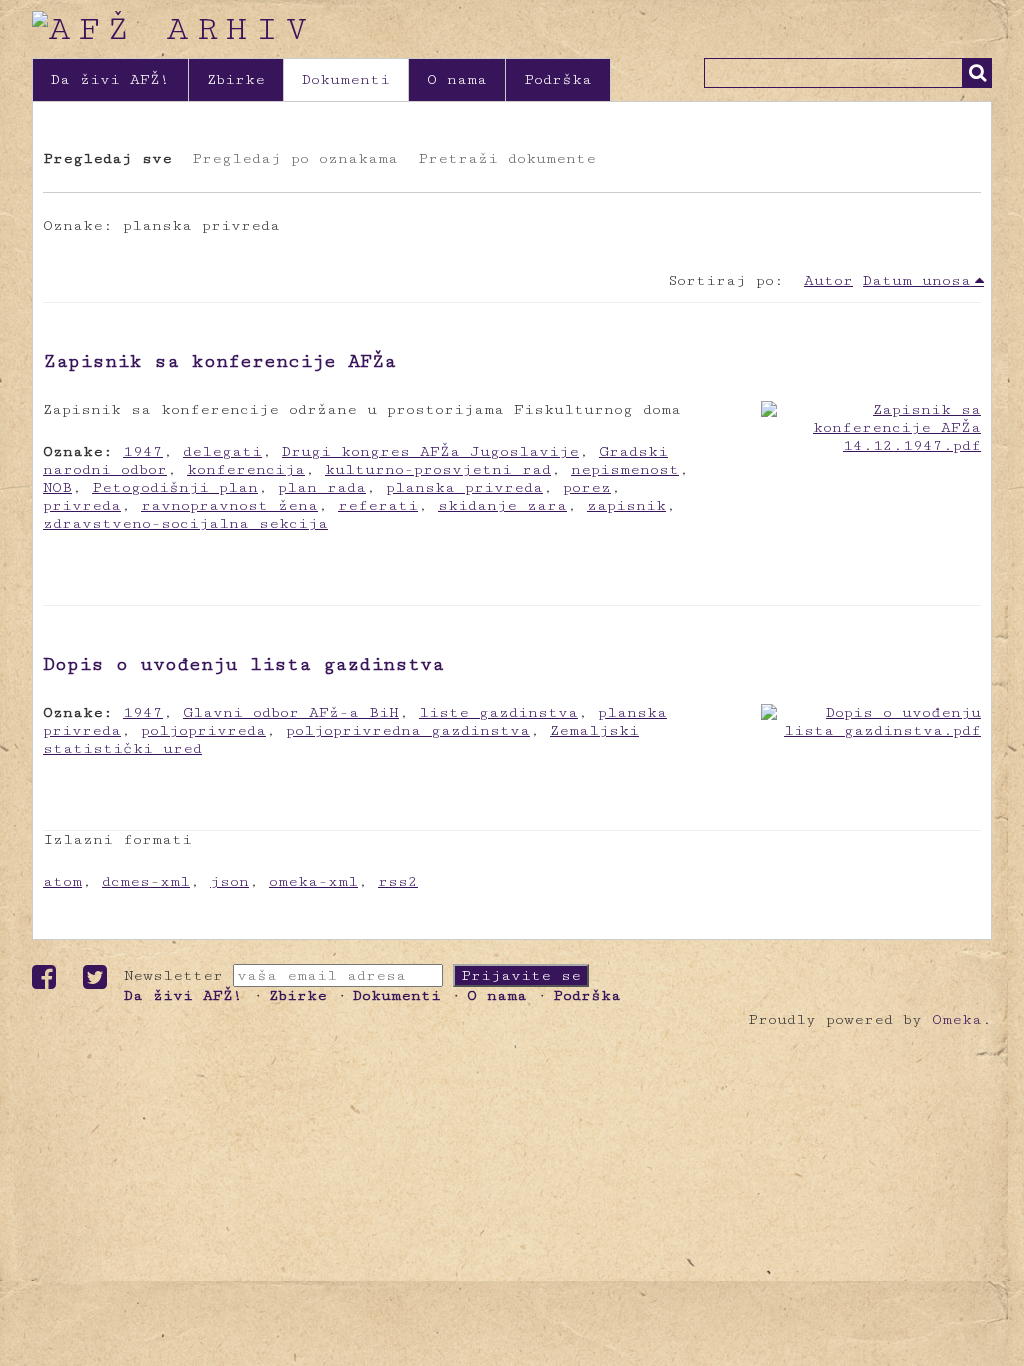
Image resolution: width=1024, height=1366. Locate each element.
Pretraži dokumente (507, 158)
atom (62, 881)
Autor (828, 280)
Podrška (558, 79)
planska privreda (464, 487)
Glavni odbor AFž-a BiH (291, 712)
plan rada (322, 487)
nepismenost (625, 469)
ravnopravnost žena (229, 505)
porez (587, 487)
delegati (222, 451)
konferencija (246, 469)
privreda (82, 505)
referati (378, 505)
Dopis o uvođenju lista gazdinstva (243, 664)
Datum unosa (917, 280)
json (229, 881)
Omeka (957, 1019)
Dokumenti (346, 79)
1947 (143, 451)
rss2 (398, 881)
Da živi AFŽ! (110, 79)
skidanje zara (502, 505)
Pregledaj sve (107, 158)
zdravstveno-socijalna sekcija (185, 523)
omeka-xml (313, 881)
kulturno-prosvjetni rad (438, 469)
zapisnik (626, 505)
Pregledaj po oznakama (295, 158)
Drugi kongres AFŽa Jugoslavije (430, 451)
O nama (457, 79)
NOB (57, 487)
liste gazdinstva (498, 712)
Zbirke (236, 79)
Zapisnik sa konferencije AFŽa (219, 361)
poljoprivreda (203, 730)
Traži (977, 73)
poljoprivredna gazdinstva (408, 730)
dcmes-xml (146, 881)
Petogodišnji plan (175, 487)
